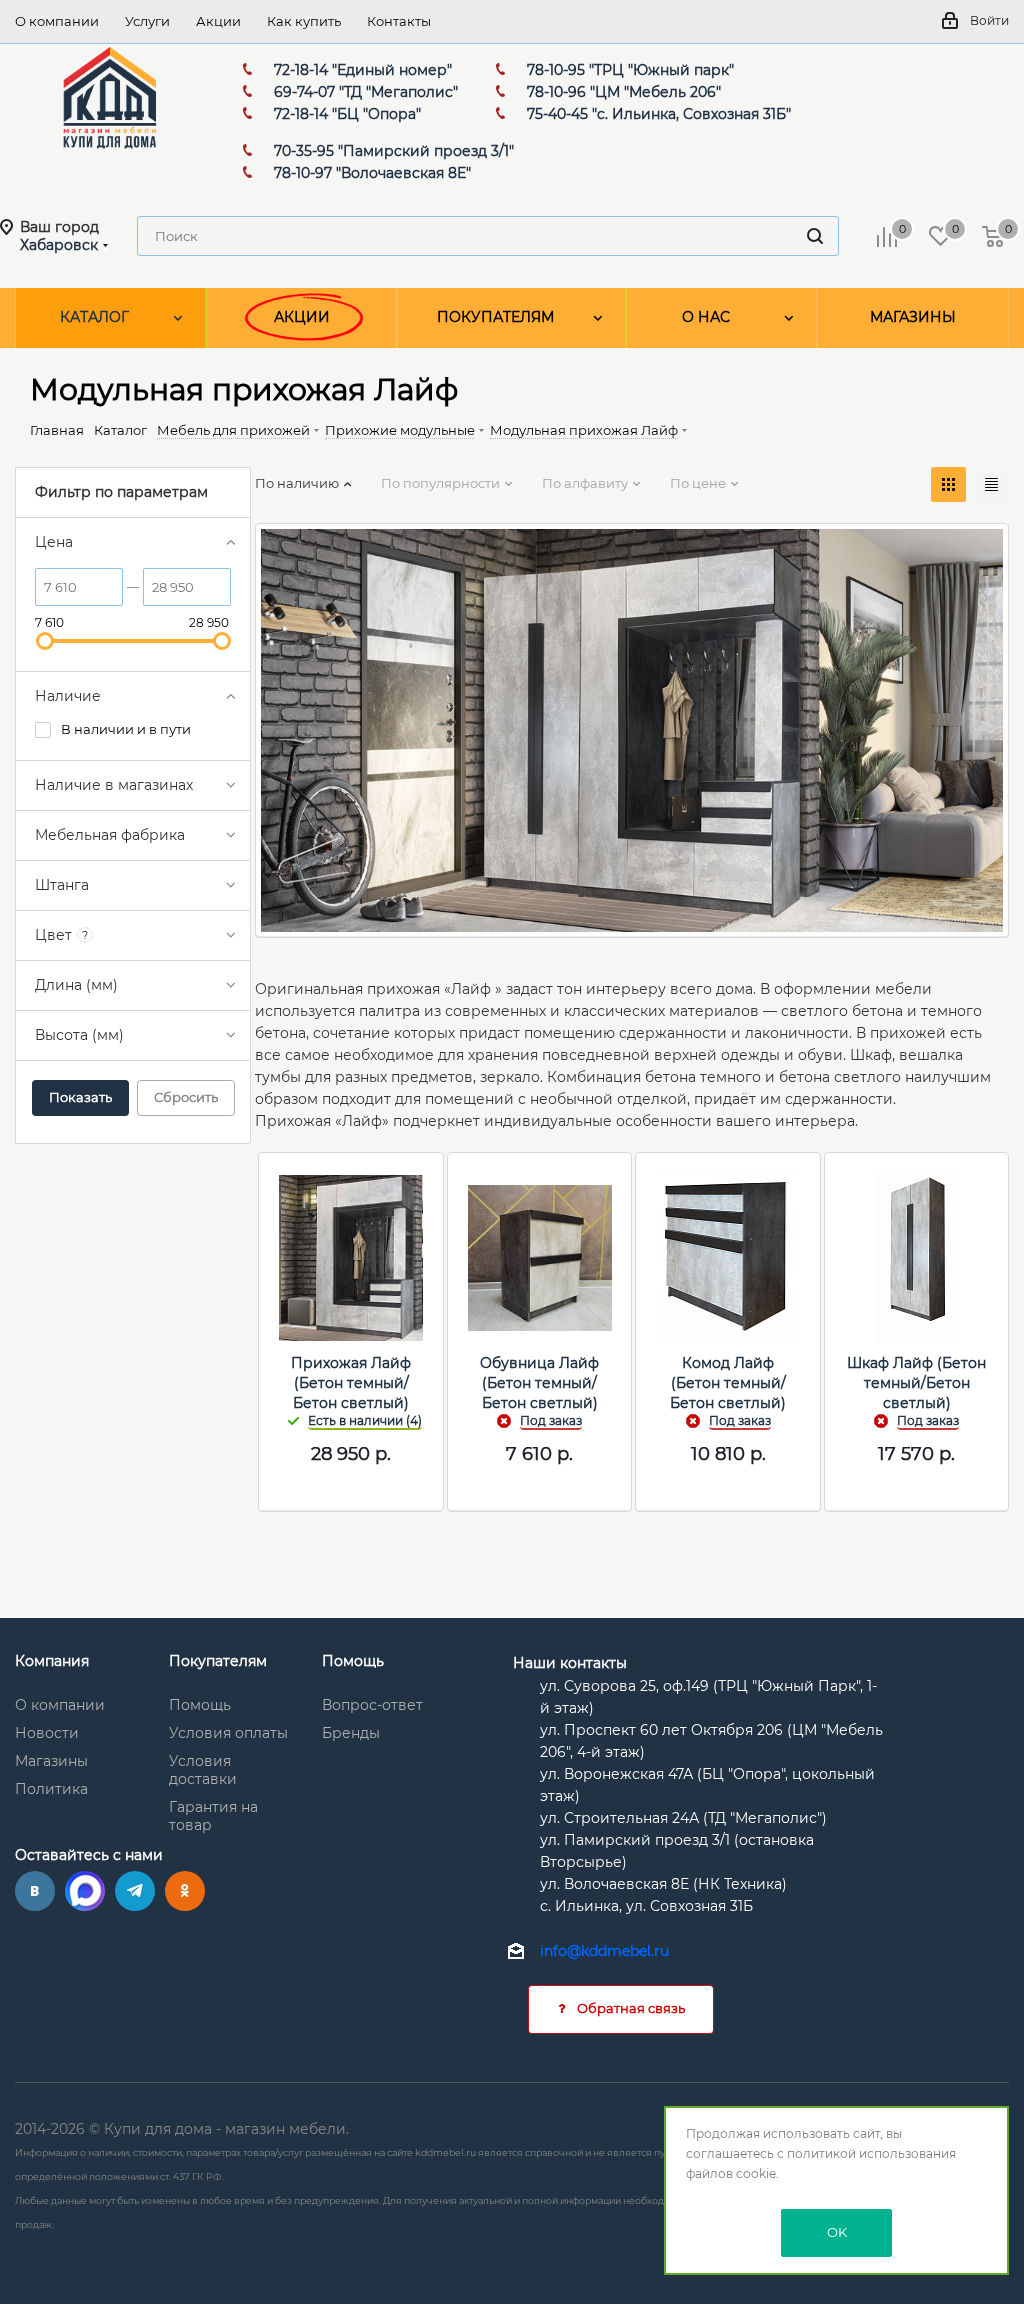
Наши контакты (570, 1663)
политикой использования (871, 2153)
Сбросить (186, 1097)
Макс (85, 1891)
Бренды (351, 1733)
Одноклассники (185, 1891)
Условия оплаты (228, 1733)
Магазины (51, 1761)
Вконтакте (35, 1891)
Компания (52, 1661)
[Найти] (815, 236)
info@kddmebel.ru (604, 1952)
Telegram (135, 1891)
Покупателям (218, 1661)
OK (837, 2232)
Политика (51, 1789)
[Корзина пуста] (993, 236)
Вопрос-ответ (372, 1705)
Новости (47, 1733)
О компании (60, 1705)
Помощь (200, 1705)
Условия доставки (203, 1770)
